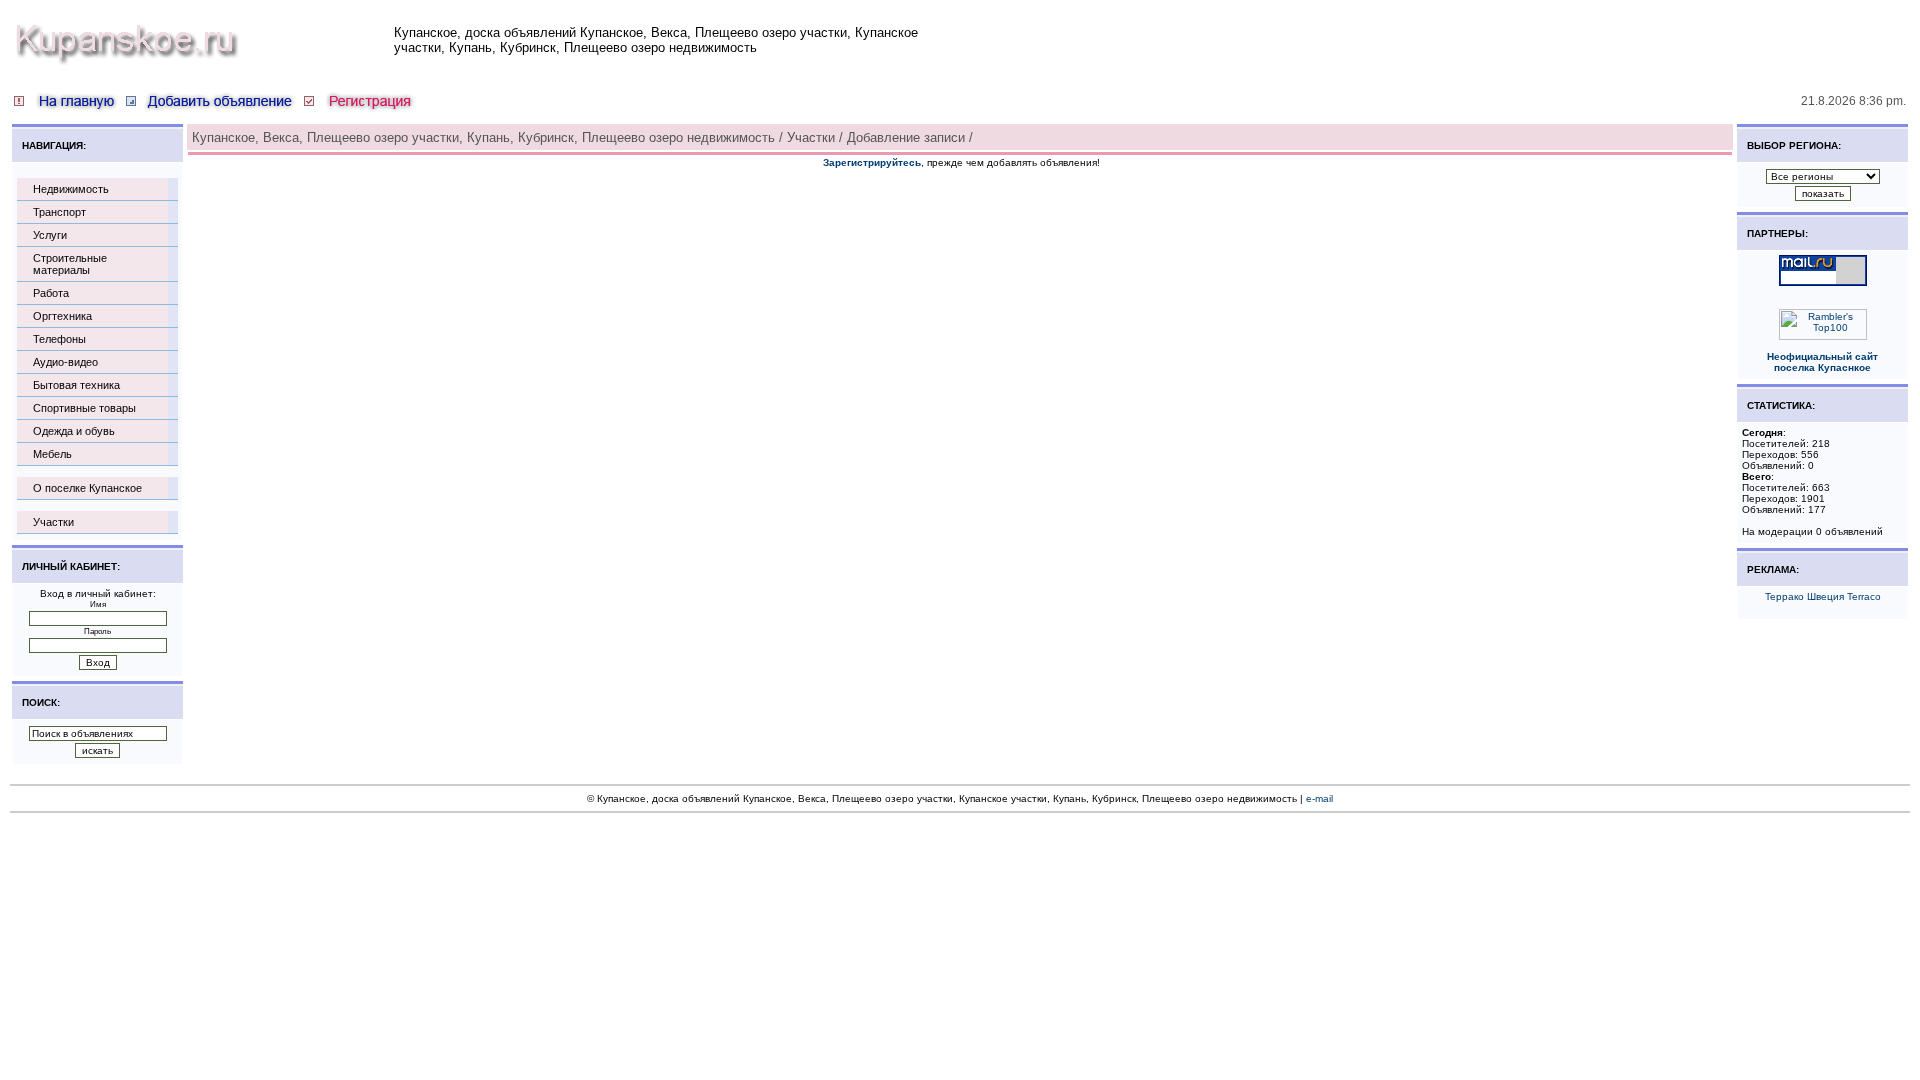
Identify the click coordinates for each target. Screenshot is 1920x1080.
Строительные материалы (70, 264)
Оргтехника (62, 316)
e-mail (1319, 798)
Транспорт (59, 212)
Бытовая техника (76, 385)
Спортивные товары (84, 408)
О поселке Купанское (87, 488)
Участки (53, 522)
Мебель (52, 454)
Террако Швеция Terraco (1823, 596)
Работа (51, 293)
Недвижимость (71, 189)
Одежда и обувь (74, 431)
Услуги (50, 235)
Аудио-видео (65, 362)
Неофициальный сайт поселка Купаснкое (1822, 362)
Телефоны (59, 339)
